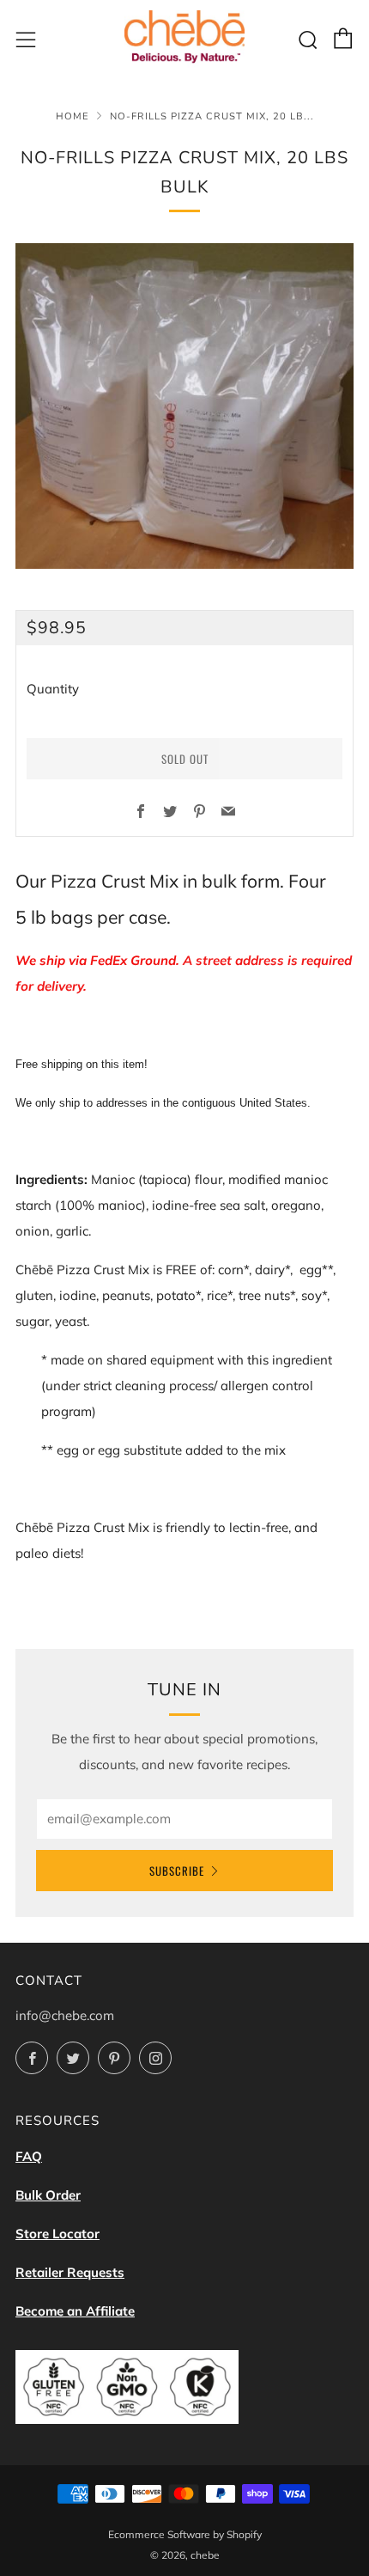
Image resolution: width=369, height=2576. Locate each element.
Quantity (53, 689)
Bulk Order (48, 2195)
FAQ (29, 2156)
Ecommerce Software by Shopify (185, 2534)
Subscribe (177, 1871)
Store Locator (57, 2234)
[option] (184, 406)
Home (73, 116)
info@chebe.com (65, 2015)
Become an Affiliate (75, 2311)
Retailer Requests (70, 2272)
